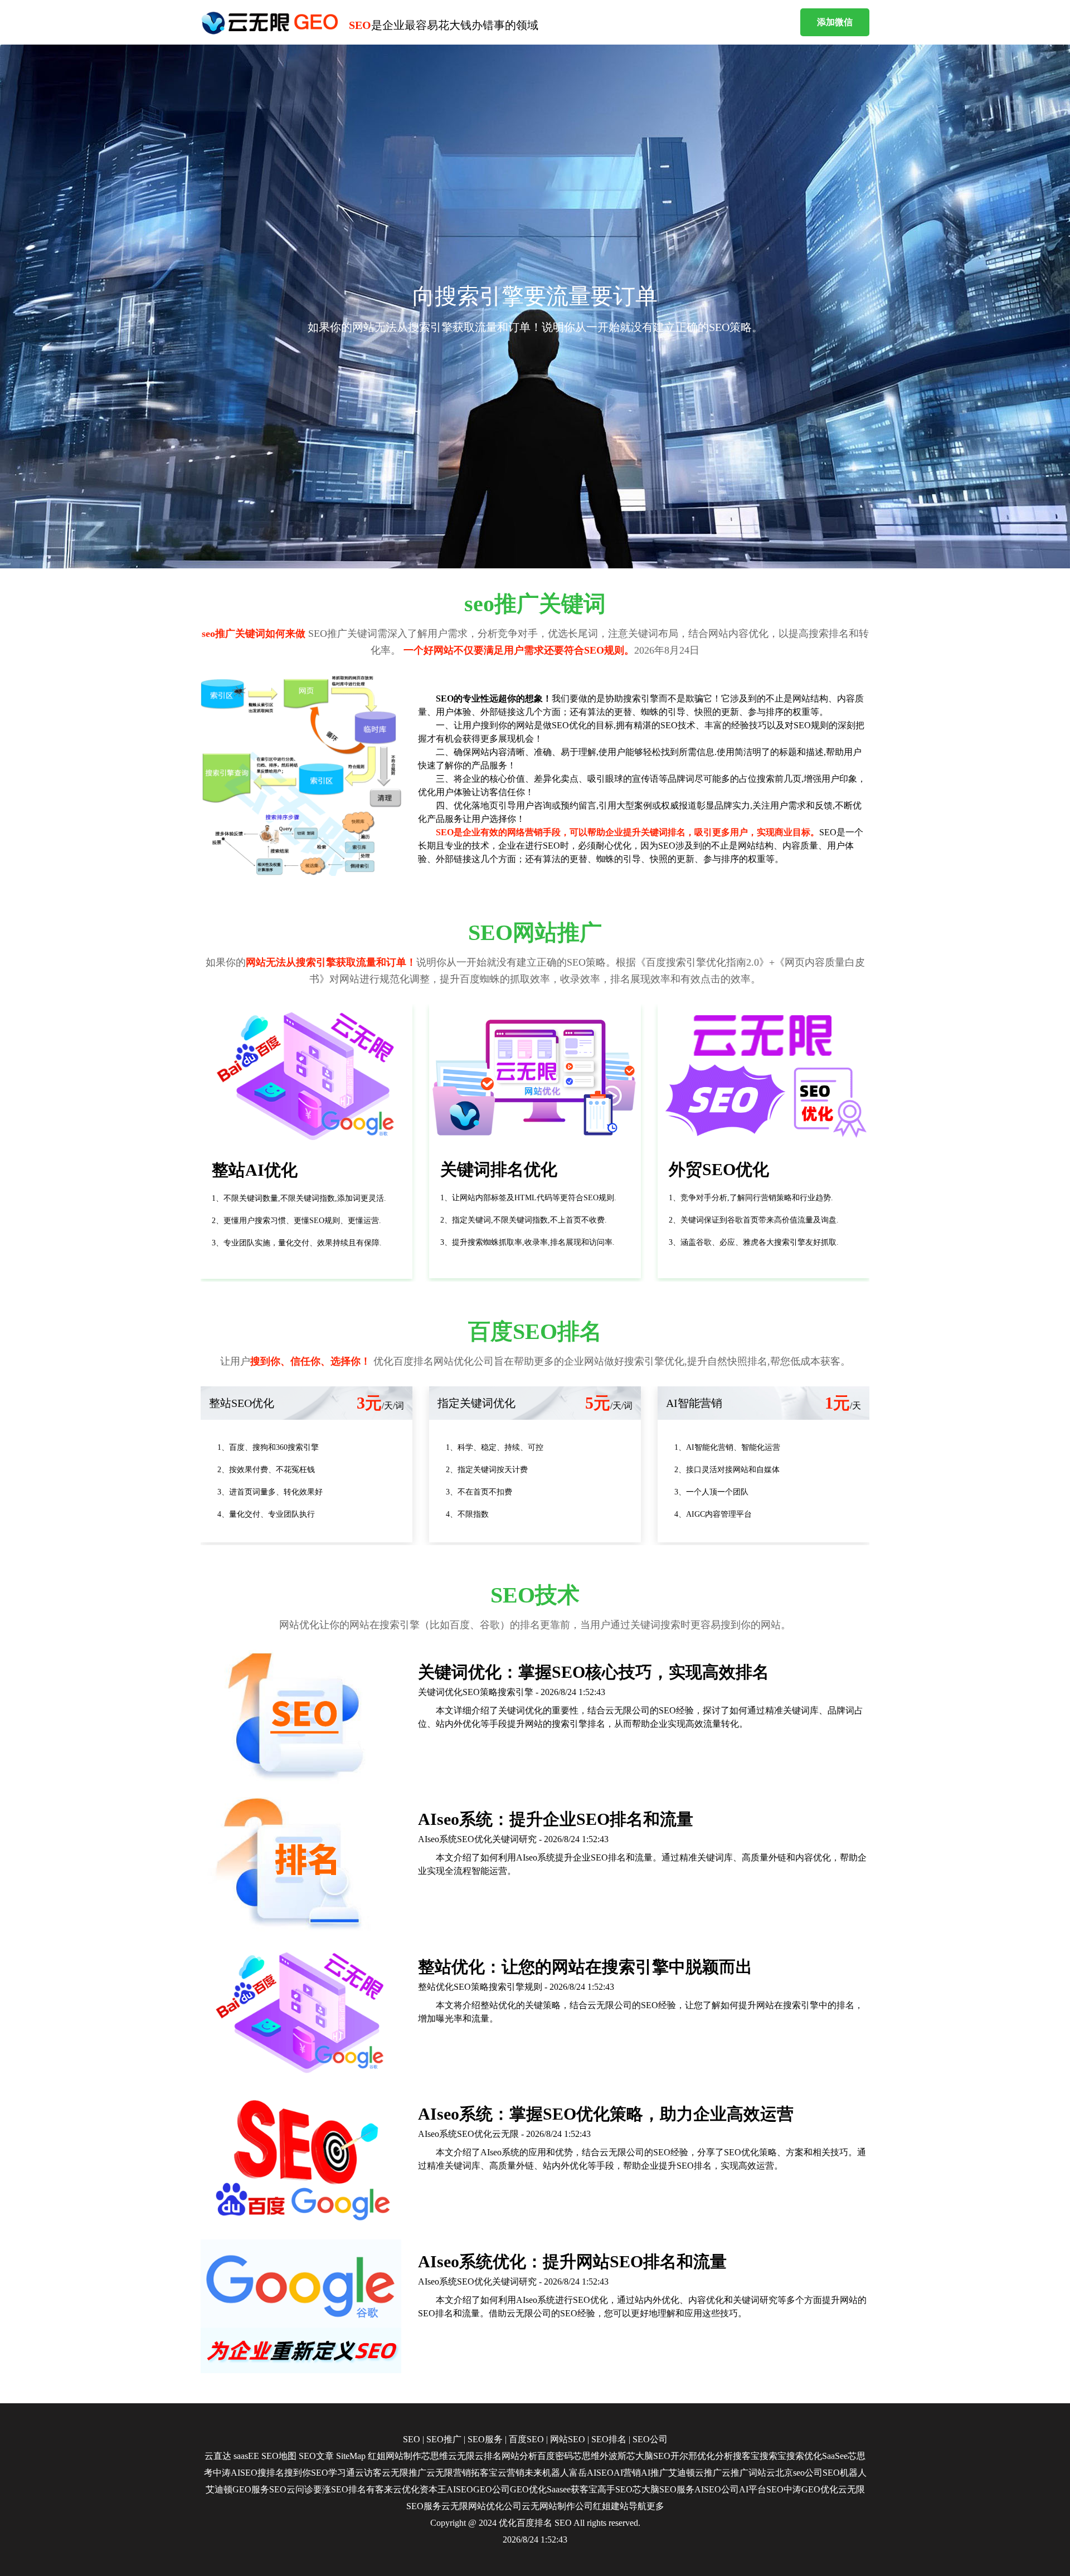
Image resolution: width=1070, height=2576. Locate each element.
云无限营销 (449, 2473)
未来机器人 (547, 2473)
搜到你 (298, 2473)
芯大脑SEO (648, 2456)
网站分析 (519, 2456)
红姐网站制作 (395, 2456)
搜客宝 (746, 2456)
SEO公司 (650, 2439)
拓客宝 (484, 2473)
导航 (638, 2506)
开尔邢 (684, 2456)
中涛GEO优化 (811, 2489)
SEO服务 (485, 2439)
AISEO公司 (717, 2489)
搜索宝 (773, 2456)
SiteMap (351, 2456)
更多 (655, 2506)
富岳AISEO (591, 2473)
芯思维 (435, 2456)
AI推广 (655, 2473)
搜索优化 (804, 2456)
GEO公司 (492, 2489)
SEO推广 (444, 2439)
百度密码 (555, 2456)
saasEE (246, 2456)
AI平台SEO (761, 2489)
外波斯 (613, 2456)
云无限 (461, 2456)
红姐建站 (611, 2506)
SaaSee (835, 2456)
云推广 (708, 2473)
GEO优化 (528, 2489)
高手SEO (615, 2489)
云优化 (406, 2489)
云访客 (368, 2473)
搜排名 (271, 2473)
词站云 (762, 2473)
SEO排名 (609, 2439)
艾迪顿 (682, 2473)
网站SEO (568, 2439)
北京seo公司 (799, 2473)
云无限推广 (404, 2473)
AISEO (460, 2489)
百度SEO (526, 2439)
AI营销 (627, 2473)
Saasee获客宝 (572, 2489)
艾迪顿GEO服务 (237, 2489)
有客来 (380, 2489)
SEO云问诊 (291, 2489)
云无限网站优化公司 (481, 2506)
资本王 (433, 2489)
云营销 (511, 2473)
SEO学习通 (333, 2473)
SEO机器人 (845, 2473)
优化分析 (715, 2456)
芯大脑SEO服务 (663, 2489)
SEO (412, 2439)
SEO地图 (279, 2456)
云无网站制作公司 (557, 2506)
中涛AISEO (235, 2473)
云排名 (488, 2456)
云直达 (218, 2456)
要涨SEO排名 (340, 2489)
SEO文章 (316, 2456)
